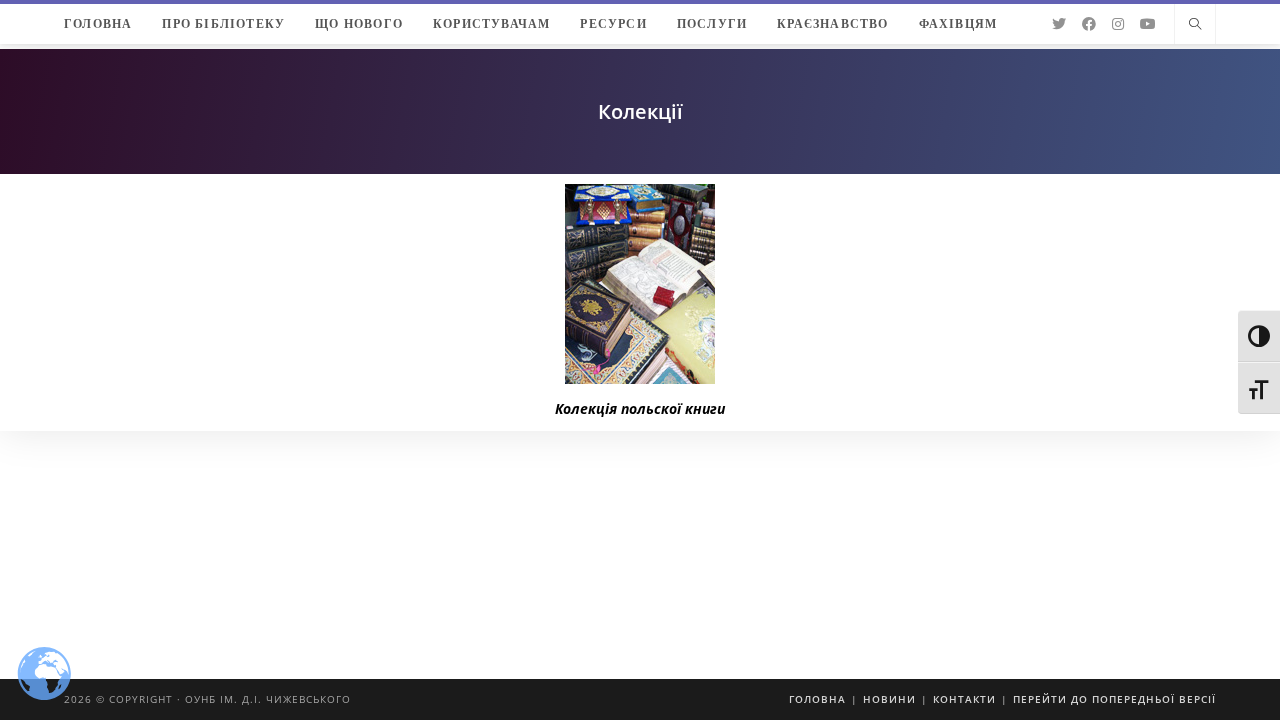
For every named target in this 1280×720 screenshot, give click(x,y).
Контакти (964, 699)
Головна (817, 699)
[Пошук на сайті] (1195, 25)
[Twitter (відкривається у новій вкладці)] (1059, 24)
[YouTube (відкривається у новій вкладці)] (1148, 24)
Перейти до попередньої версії (1114, 699)
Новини (889, 699)
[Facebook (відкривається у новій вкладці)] (1089, 24)
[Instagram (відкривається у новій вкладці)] (1118, 24)
